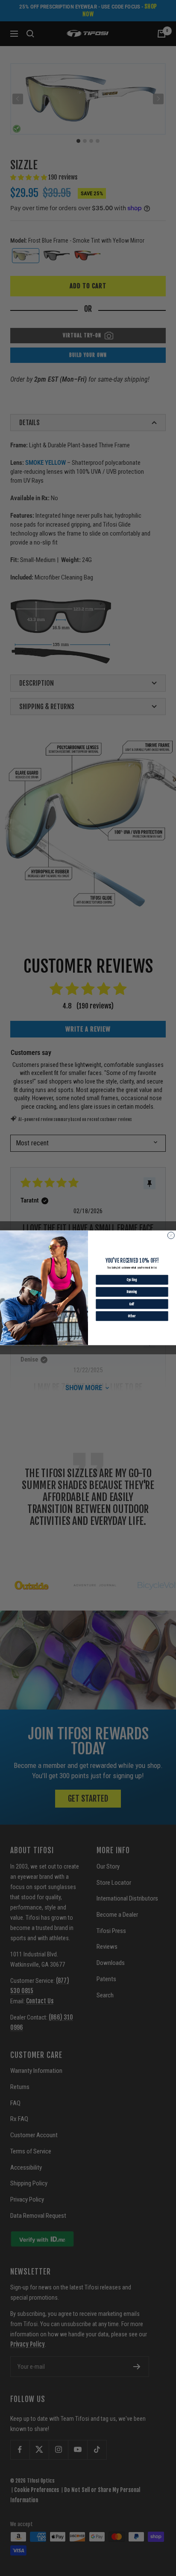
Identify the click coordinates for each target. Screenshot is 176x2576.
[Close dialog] (171, 1236)
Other (132, 1316)
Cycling (132, 1280)
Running (132, 1292)
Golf (132, 1304)
